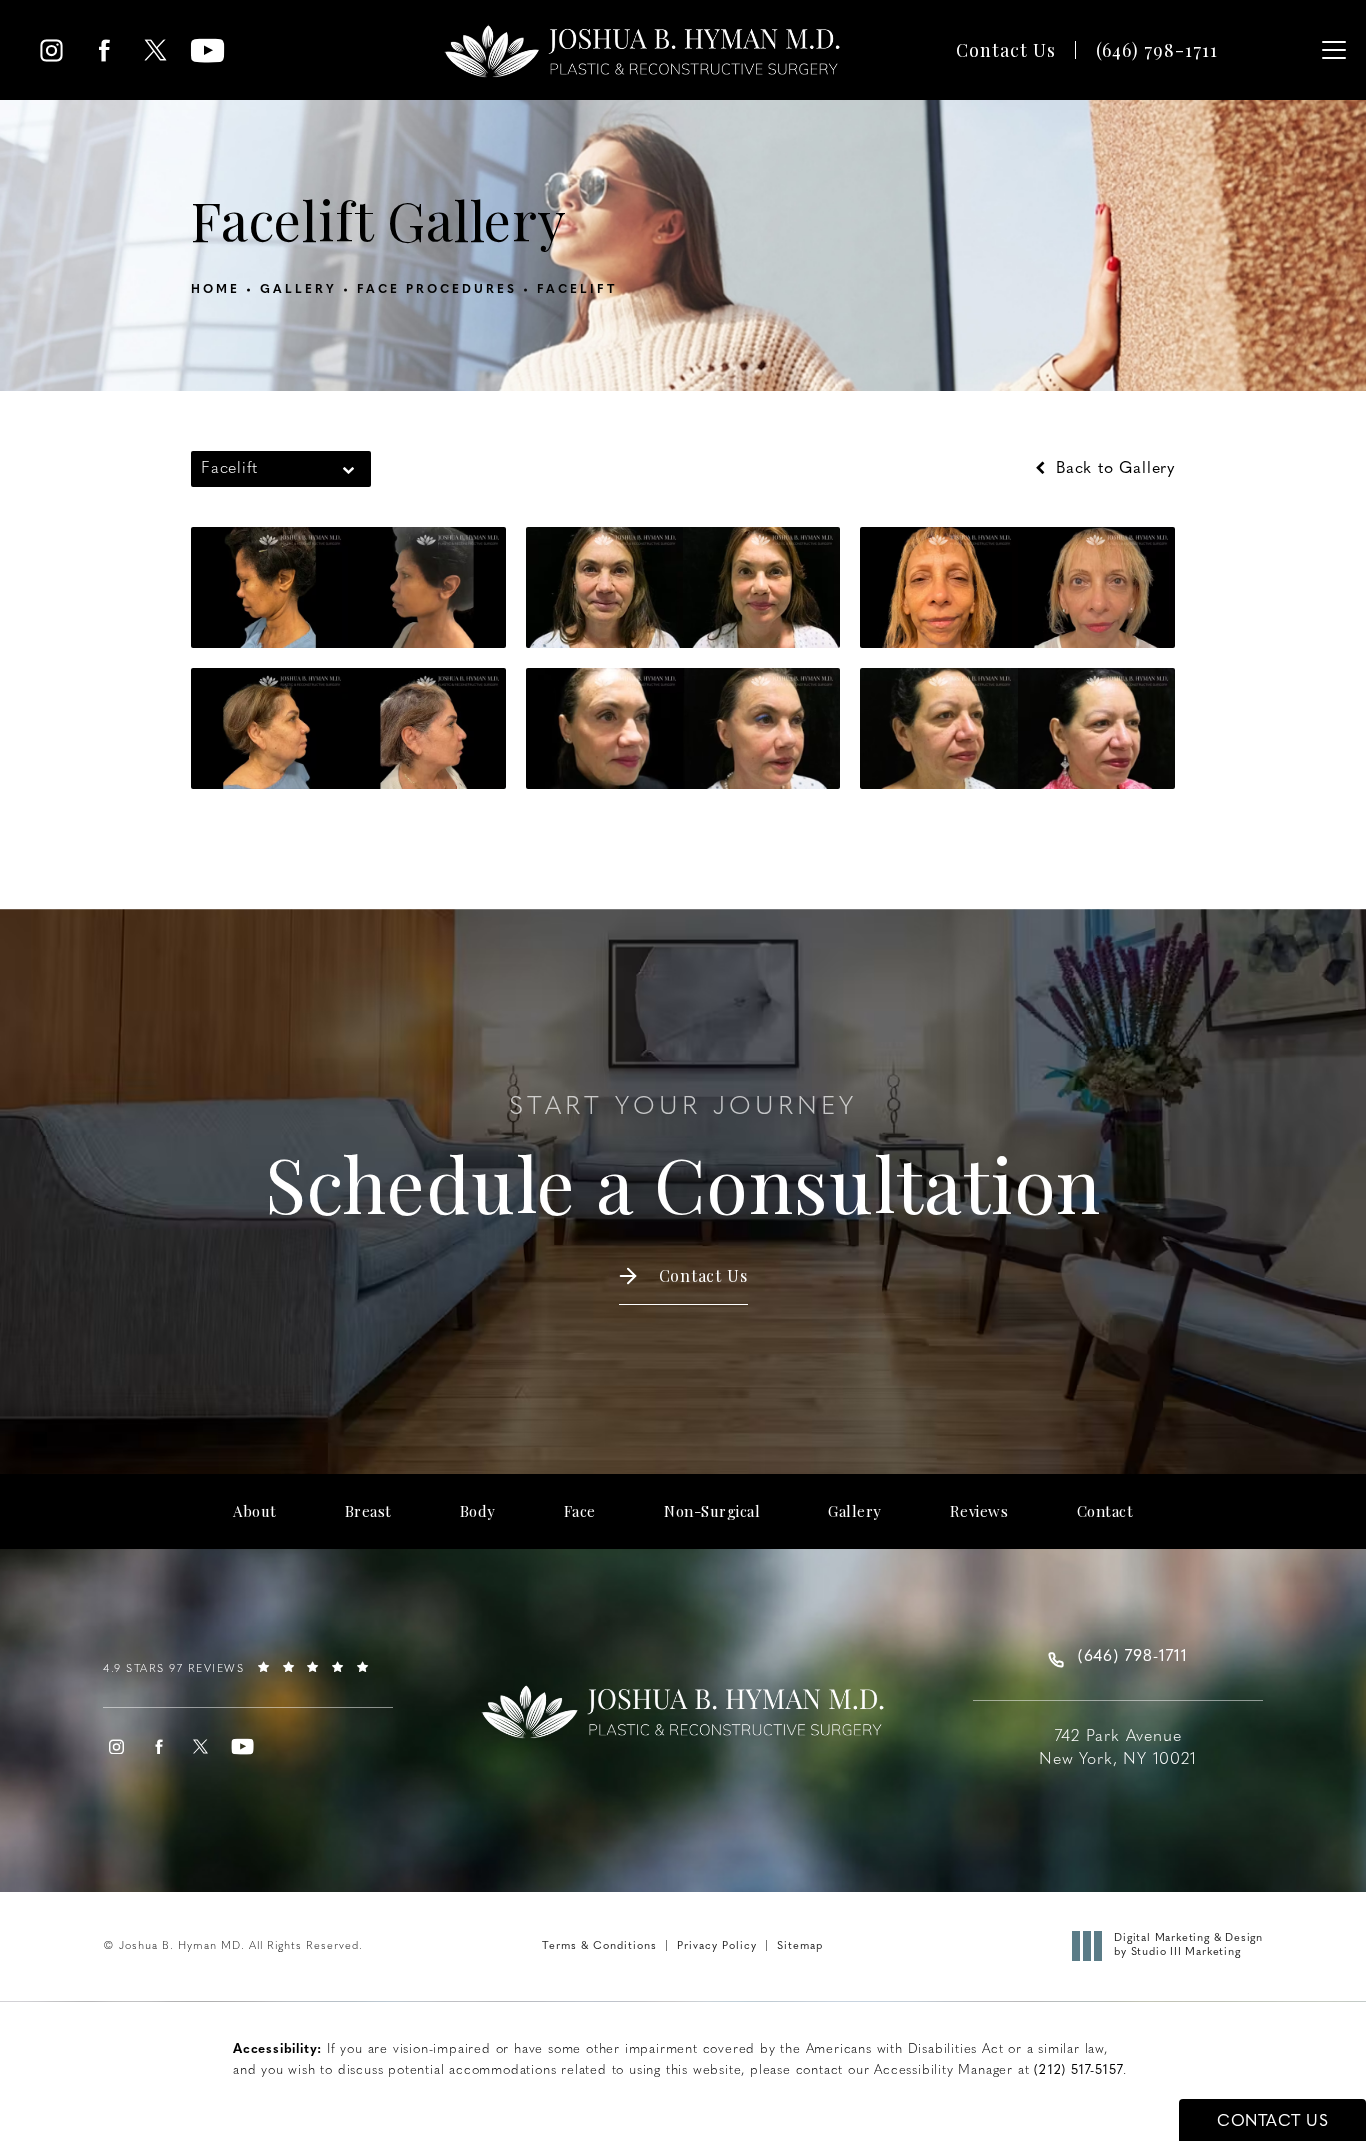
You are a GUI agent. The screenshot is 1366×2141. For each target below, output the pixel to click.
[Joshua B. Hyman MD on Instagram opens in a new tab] (51, 50)
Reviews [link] (979, 1511)
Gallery (298, 290)
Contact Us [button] (1272, 2122)
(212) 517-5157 (1078, 2070)
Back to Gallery (1112, 469)
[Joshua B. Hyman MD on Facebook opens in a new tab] (103, 50)
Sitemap (800, 1946)
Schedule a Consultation (683, 1161)
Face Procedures (437, 290)
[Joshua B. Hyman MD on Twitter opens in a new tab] (155, 50)
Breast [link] (368, 1511)
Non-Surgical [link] (712, 1511)
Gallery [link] (855, 1511)
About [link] (255, 1511)
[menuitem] (51, 50)
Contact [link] (1105, 1511)
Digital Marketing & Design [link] (1188, 1945)
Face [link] (580, 1511)
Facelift (577, 290)
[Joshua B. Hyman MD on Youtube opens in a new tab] (207, 50)
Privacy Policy (717, 1946)
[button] (1334, 50)
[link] (1157, 50)
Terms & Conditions (599, 1946)
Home (215, 290)
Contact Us (1006, 50)
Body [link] (478, 1511)
